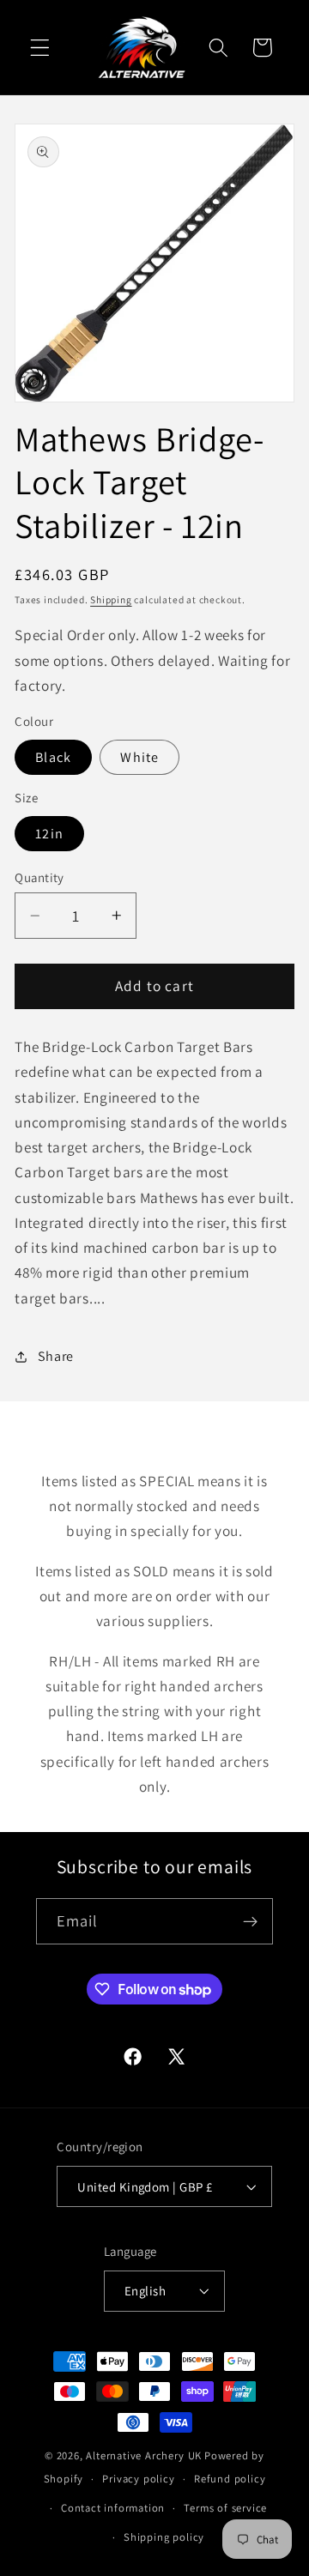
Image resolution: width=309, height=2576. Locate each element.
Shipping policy (164, 2537)
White (139, 757)
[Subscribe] (251, 1921)
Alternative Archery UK (144, 2455)
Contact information (113, 2508)
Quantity (39, 877)
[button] (40, 48)
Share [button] (56, 1356)
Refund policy (230, 2479)
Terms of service (225, 2508)
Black (53, 757)
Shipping (111, 599)
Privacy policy (138, 2479)
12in (49, 834)
